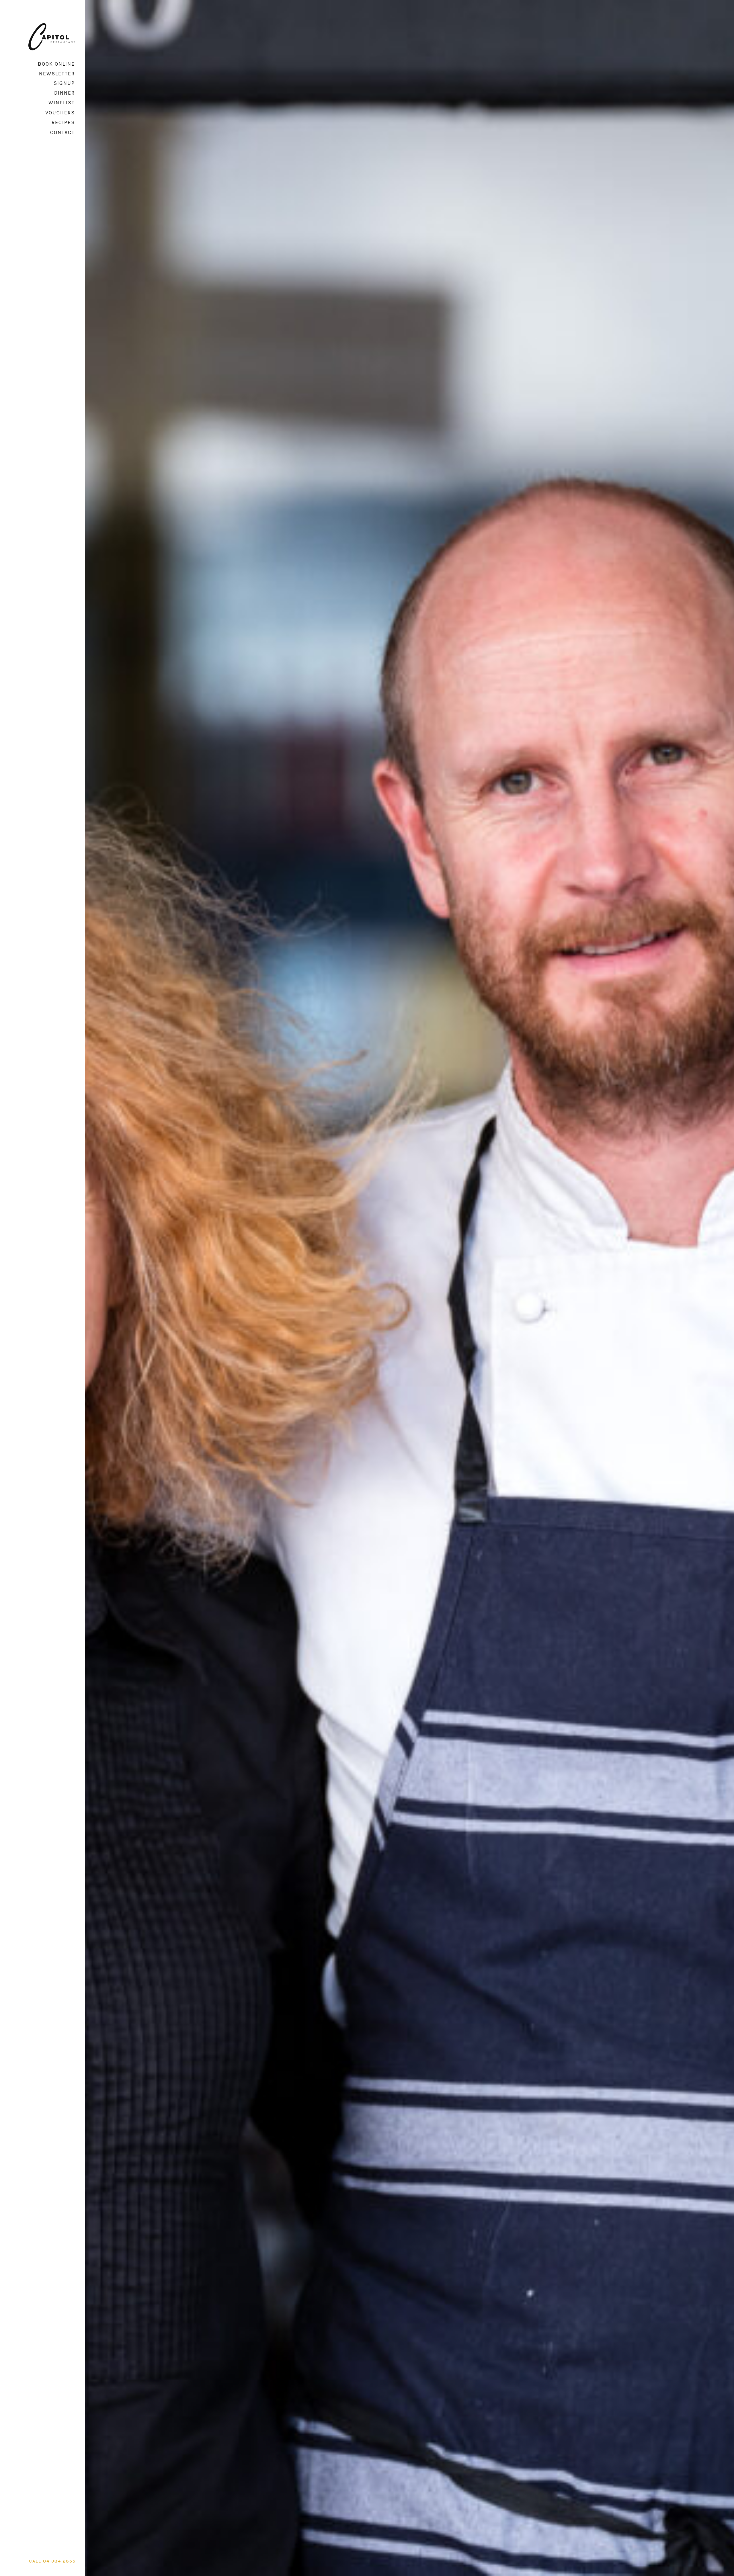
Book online (56, 64)
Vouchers (60, 113)
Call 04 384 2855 (52, 2561)
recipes (63, 122)
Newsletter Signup (57, 78)
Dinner (65, 93)
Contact (63, 132)
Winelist (62, 103)
